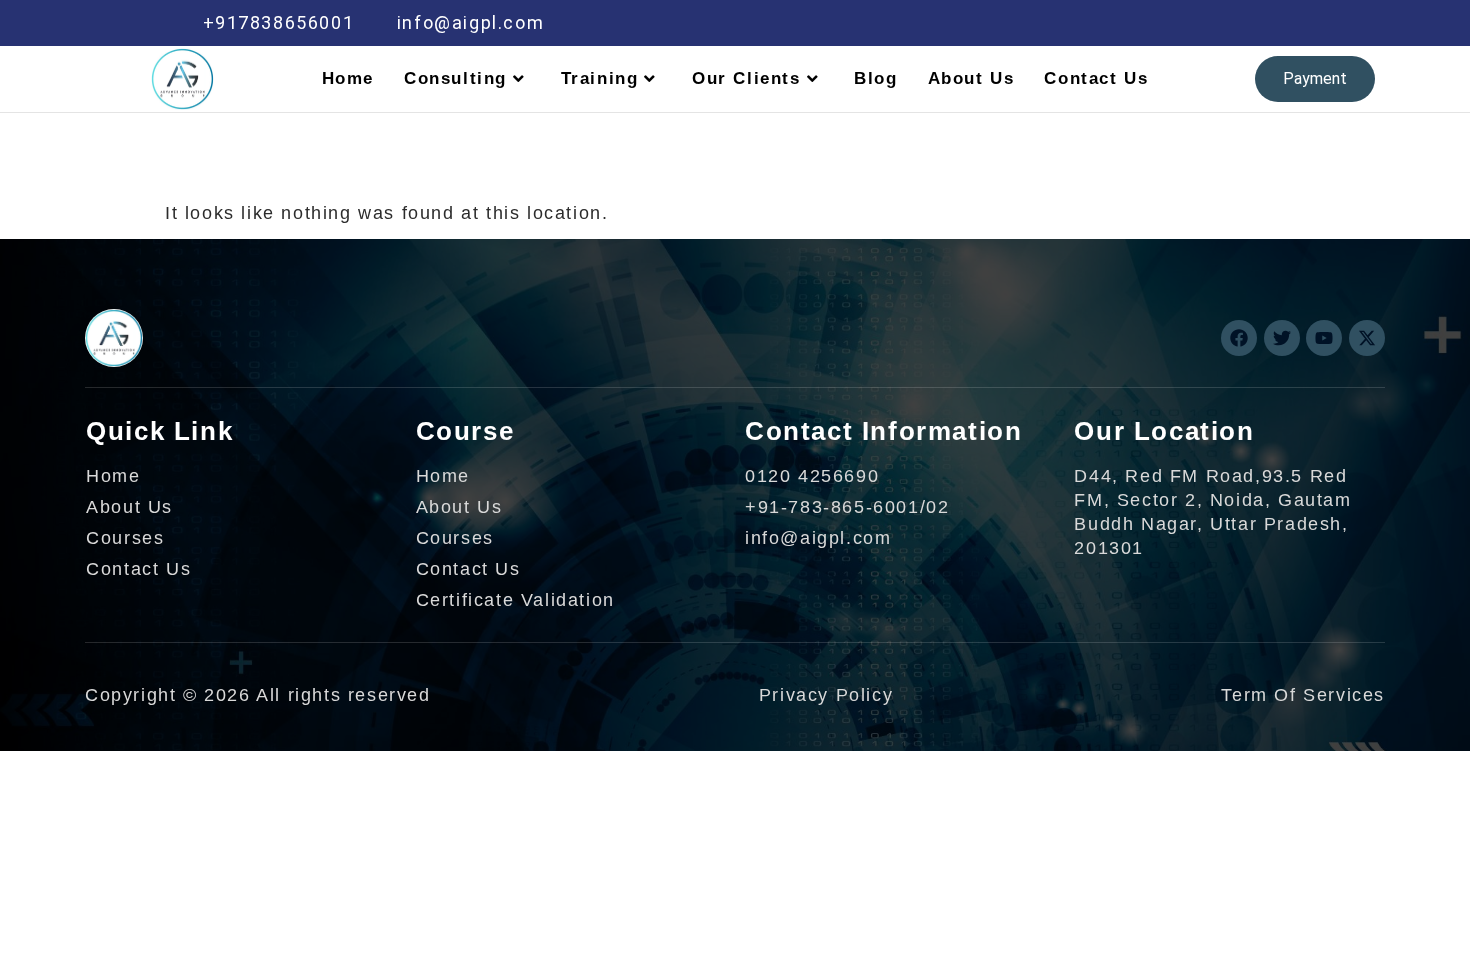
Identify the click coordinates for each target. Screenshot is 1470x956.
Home (348, 78)
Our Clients (746, 78)
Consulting (455, 78)
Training (600, 78)
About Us (971, 78)
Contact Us (1096, 78)
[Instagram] (1274, 23)
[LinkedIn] (1189, 23)
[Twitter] (1146, 23)
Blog (875, 78)
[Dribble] (1231, 23)
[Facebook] (1104, 23)
